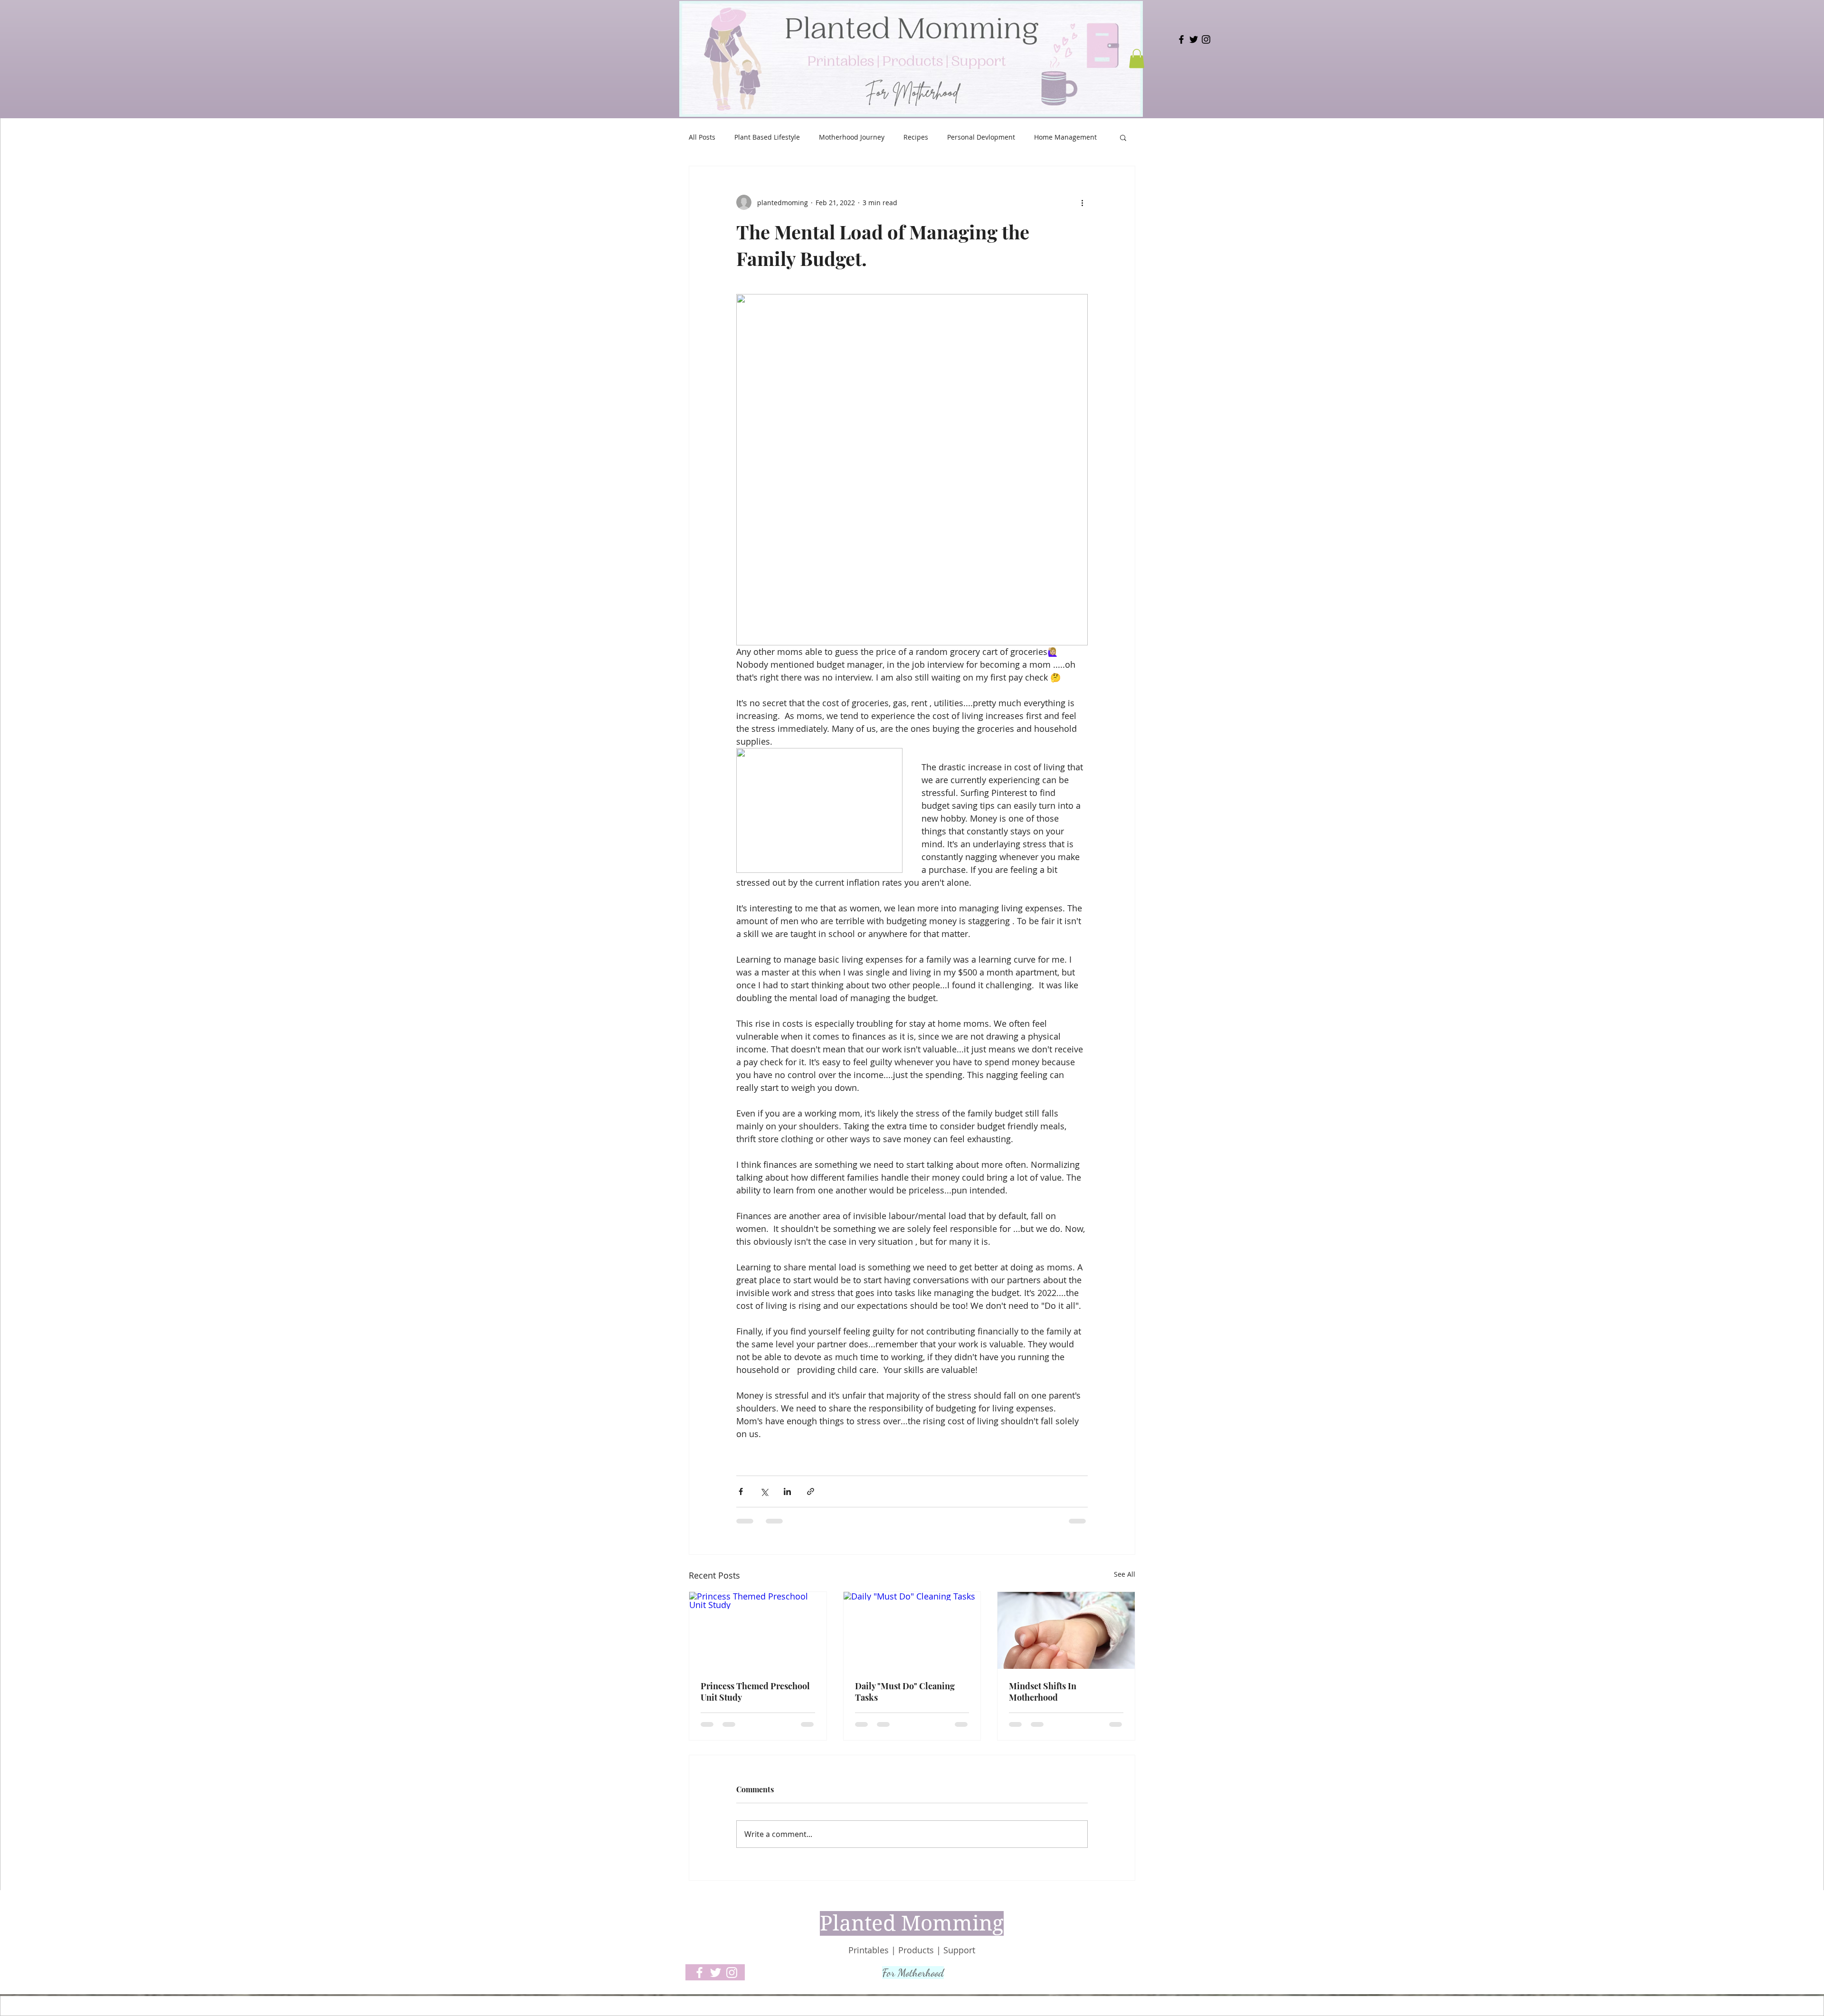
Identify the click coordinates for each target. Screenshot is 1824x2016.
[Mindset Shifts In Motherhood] (1066, 1630)
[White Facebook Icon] (699, 1973)
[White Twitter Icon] (716, 1973)
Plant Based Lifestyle (767, 137)
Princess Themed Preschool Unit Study (755, 1692)
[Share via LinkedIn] (787, 1491)
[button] (1137, 59)
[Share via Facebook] (741, 1491)
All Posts (702, 137)
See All (1125, 1574)
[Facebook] (1181, 39)
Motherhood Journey (852, 137)
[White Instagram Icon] (732, 1973)
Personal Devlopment (981, 137)
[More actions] (1082, 202)
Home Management (1065, 137)
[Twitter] (1194, 39)
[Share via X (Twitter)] (764, 1491)
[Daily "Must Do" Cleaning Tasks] (912, 1630)
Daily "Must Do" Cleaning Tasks (905, 1692)
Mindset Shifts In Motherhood (1043, 1692)
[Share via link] (811, 1491)
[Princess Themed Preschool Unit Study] (758, 1630)
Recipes (916, 137)
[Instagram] (1206, 39)
